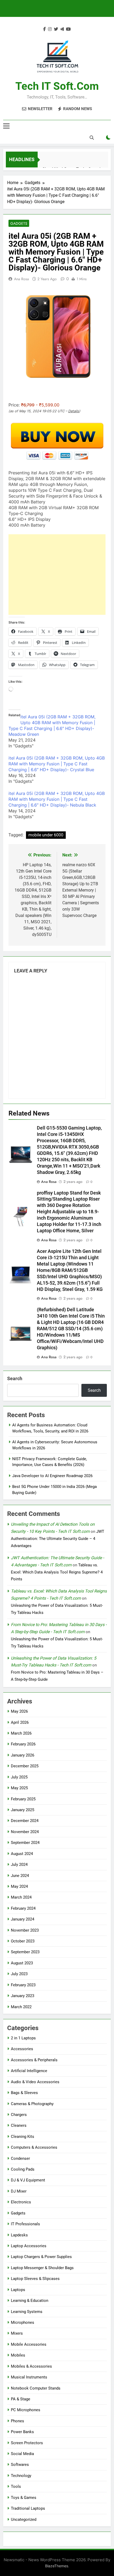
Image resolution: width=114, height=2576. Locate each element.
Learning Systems (27, 2312)
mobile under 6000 (46, 835)
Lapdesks (19, 2235)
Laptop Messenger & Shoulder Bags (42, 2268)
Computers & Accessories (34, 2147)
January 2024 (23, 1919)
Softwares (20, 2465)
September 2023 (25, 1952)
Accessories (22, 2049)
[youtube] (68, 29)
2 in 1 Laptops (23, 2038)
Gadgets (19, 223)
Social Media (22, 2454)
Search (15, 1378)
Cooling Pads (23, 2169)
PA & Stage (21, 2399)
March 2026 (21, 1733)
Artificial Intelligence (29, 2071)
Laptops (18, 2290)
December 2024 (25, 1821)
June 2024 (20, 1876)
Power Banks (22, 2432)
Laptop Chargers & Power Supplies (41, 2257)
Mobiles (18, 2355)
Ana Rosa (21, 279)
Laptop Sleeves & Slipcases (35, 2279)
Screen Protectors (27, 2443)
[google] (62, 29)
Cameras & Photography (32, 2104)
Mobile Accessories (29, 2344)
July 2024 (19, 1865)
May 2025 (19, 1788)
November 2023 (25, 1930)
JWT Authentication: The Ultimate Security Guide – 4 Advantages (58, 1539)
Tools (16, 2486)
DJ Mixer (19, 2191)
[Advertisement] (57, 575)
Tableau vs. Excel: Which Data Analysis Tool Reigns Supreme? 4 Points (57, 1572)
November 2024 (25, 1832)
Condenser (20, 2158)
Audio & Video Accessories (35, 2082)
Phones (17, 2421)
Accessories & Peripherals (34, 2060)
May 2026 (19, 1711)
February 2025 (23, 1799)
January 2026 (23, 1755)
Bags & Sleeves (24, 2093)
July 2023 (19, 1974)
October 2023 (23, 1941)
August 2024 (22, 1854)
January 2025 (23, 1810)
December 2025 (25, 1766)
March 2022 (21, 2007)
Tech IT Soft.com (57, 86)
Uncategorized (24, 2519)
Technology (21, 2476)
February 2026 (23, 1744)
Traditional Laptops (28, 2508)
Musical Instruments (29, 2377)
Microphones (23, 2322)
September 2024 (25, 1843)
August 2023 (22, 1963)
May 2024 (19, 1886)
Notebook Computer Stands (36, 2388)
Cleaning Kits (23, 2137)
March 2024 (21, 1897)
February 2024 (23, 1908)
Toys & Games (24, 2498)
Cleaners (19, 2125)
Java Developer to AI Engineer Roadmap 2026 (52, 1476)
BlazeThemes (57, 2566)
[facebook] (45, 29)
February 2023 (23, 1985)
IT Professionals (25, 2224)
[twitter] (56, 29)
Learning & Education (30, 2301)
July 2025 (19, 1777)
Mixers (17, 2333)
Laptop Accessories (29, 2246)
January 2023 (23, 1996)
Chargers (19, 2115)
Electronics (21, 2202)
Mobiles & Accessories (31, 2366)
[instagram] (50, 29)
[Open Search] (92, 138)
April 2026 (20, 1722)
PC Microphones (26, 2410)
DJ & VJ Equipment (28, 2180)
